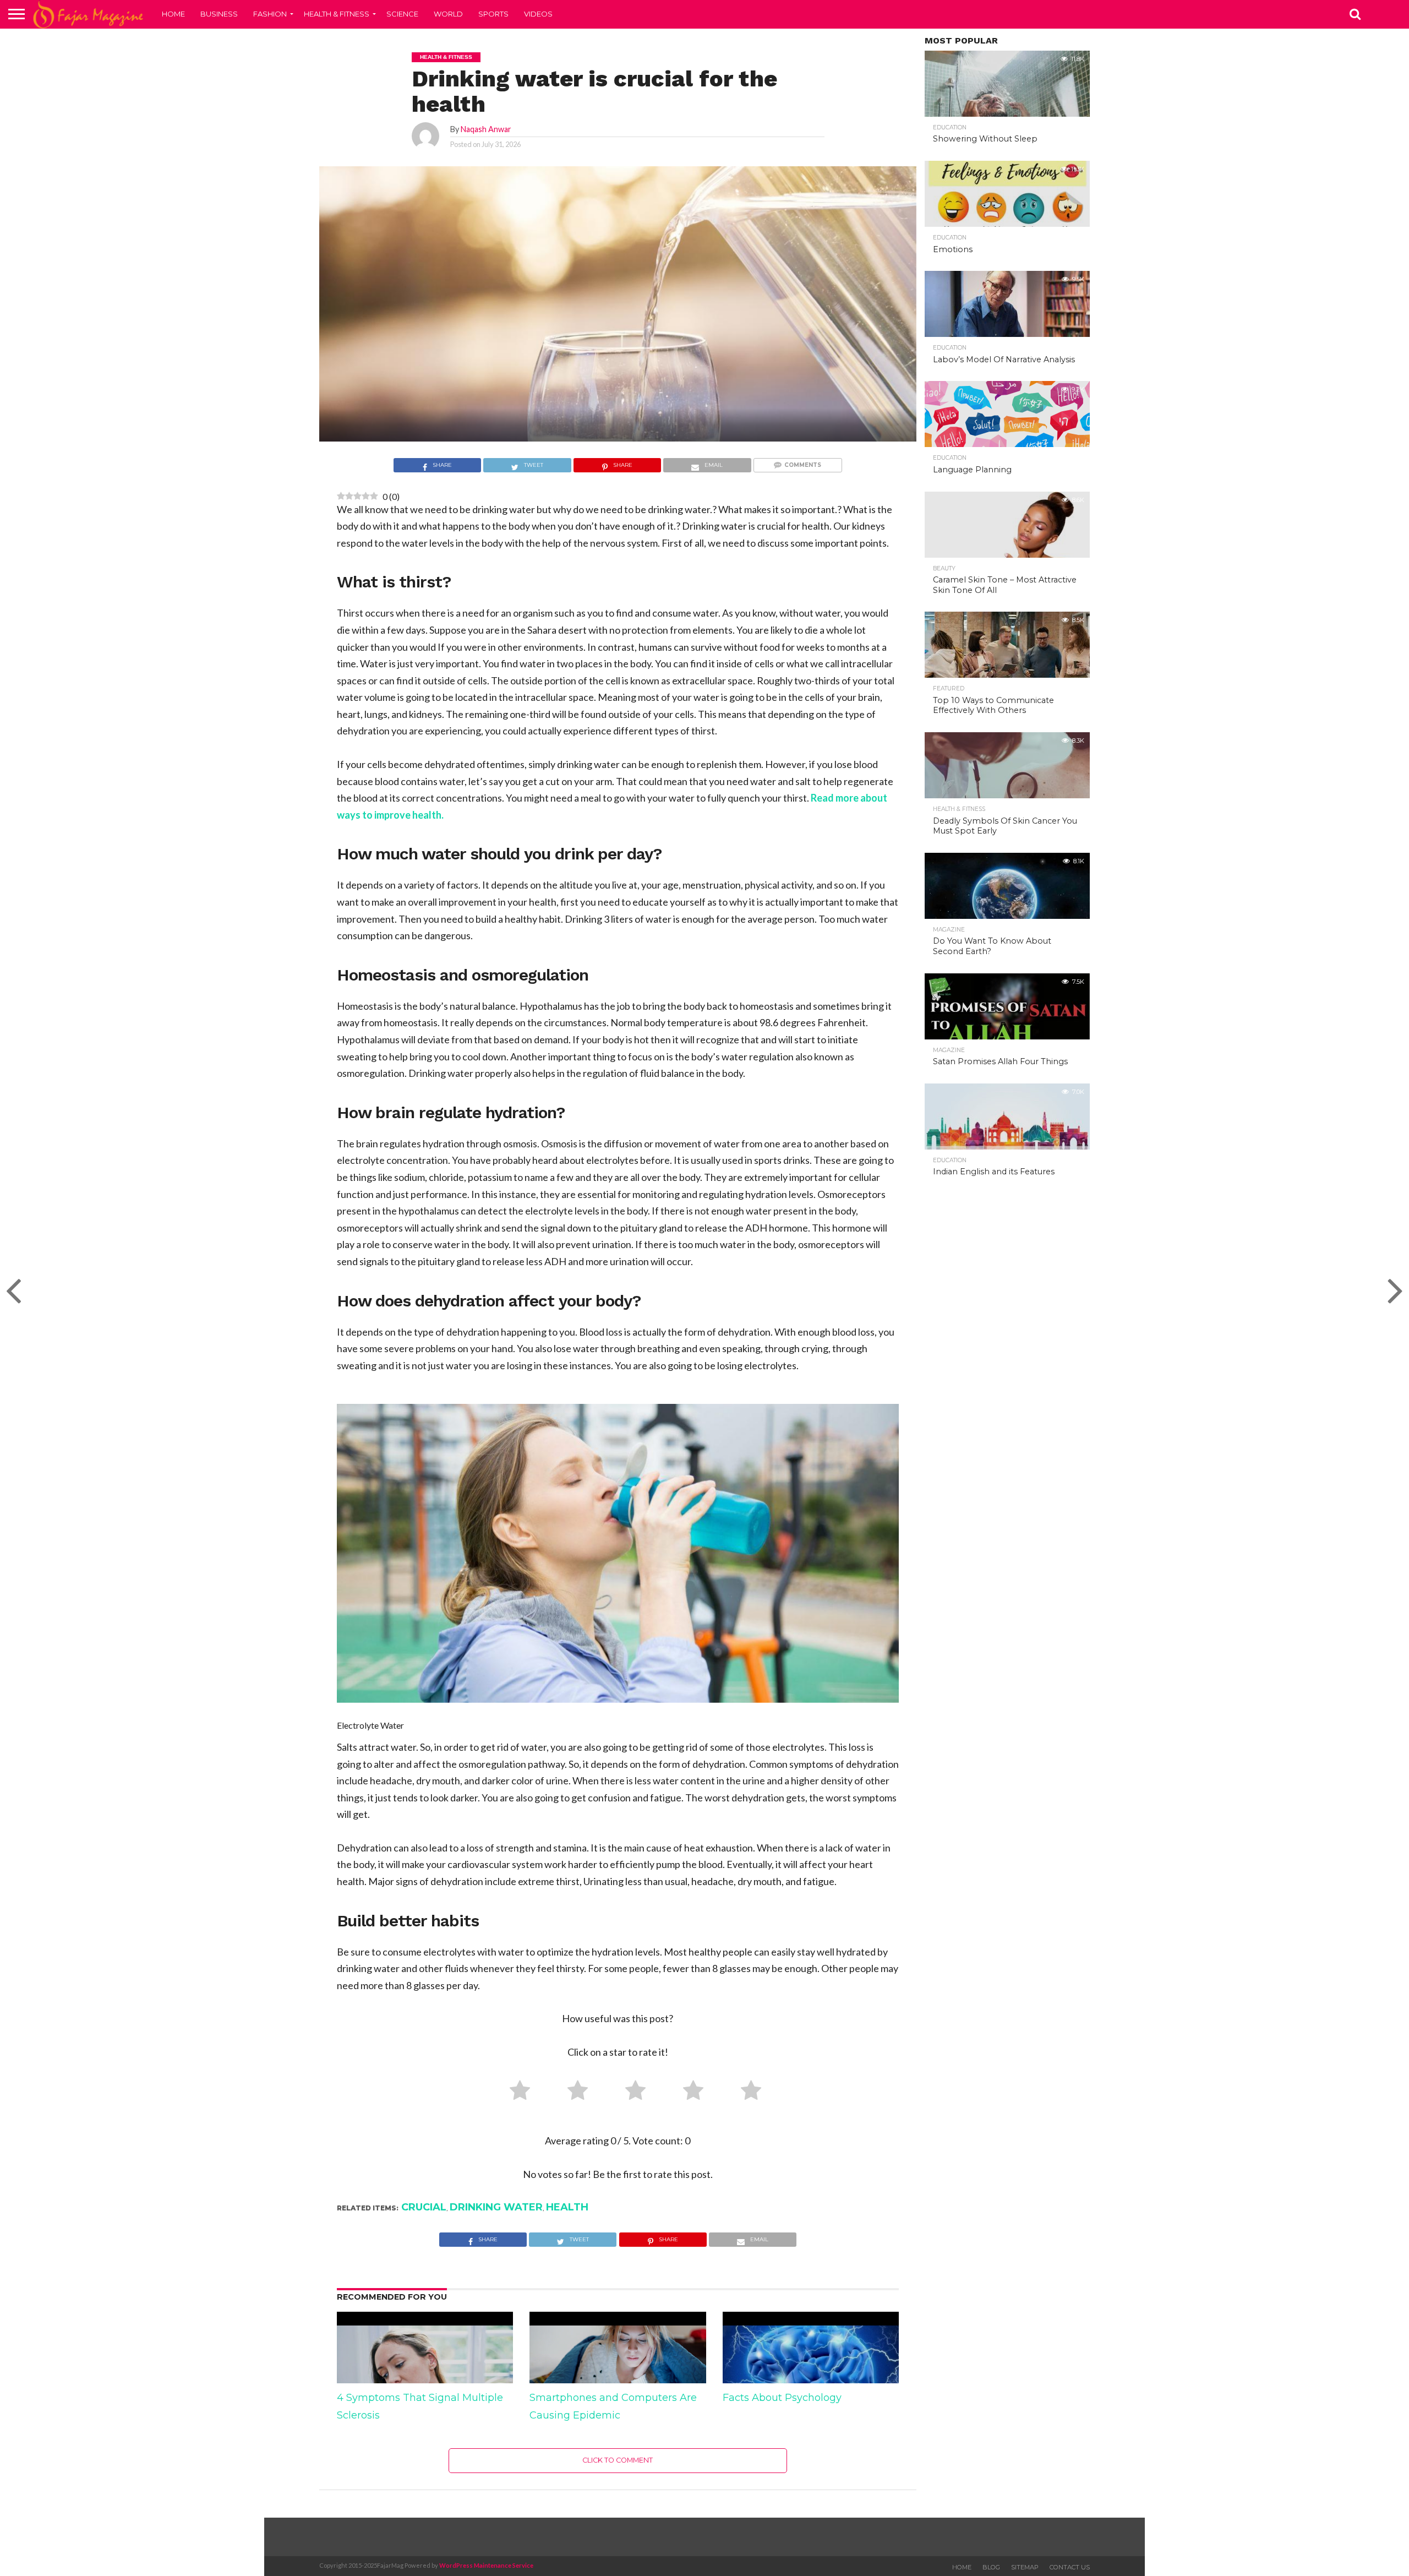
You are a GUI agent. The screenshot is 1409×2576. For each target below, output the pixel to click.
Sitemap (1025, 2567)
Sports (493, 14)
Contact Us (1070, 2567)
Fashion (270, 14)
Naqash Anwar (486, 129)
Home (173, 14)
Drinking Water (496, 2207)
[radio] (516, 2093)
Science (402, 14)
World (448, 14)
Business (219, 14)
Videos (538, 14)
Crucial (424, 2207)
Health (567, 2207)
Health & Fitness (337, 14)
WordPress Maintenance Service (486, 2565)
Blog (991, 2567)
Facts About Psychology (782, 2398)
